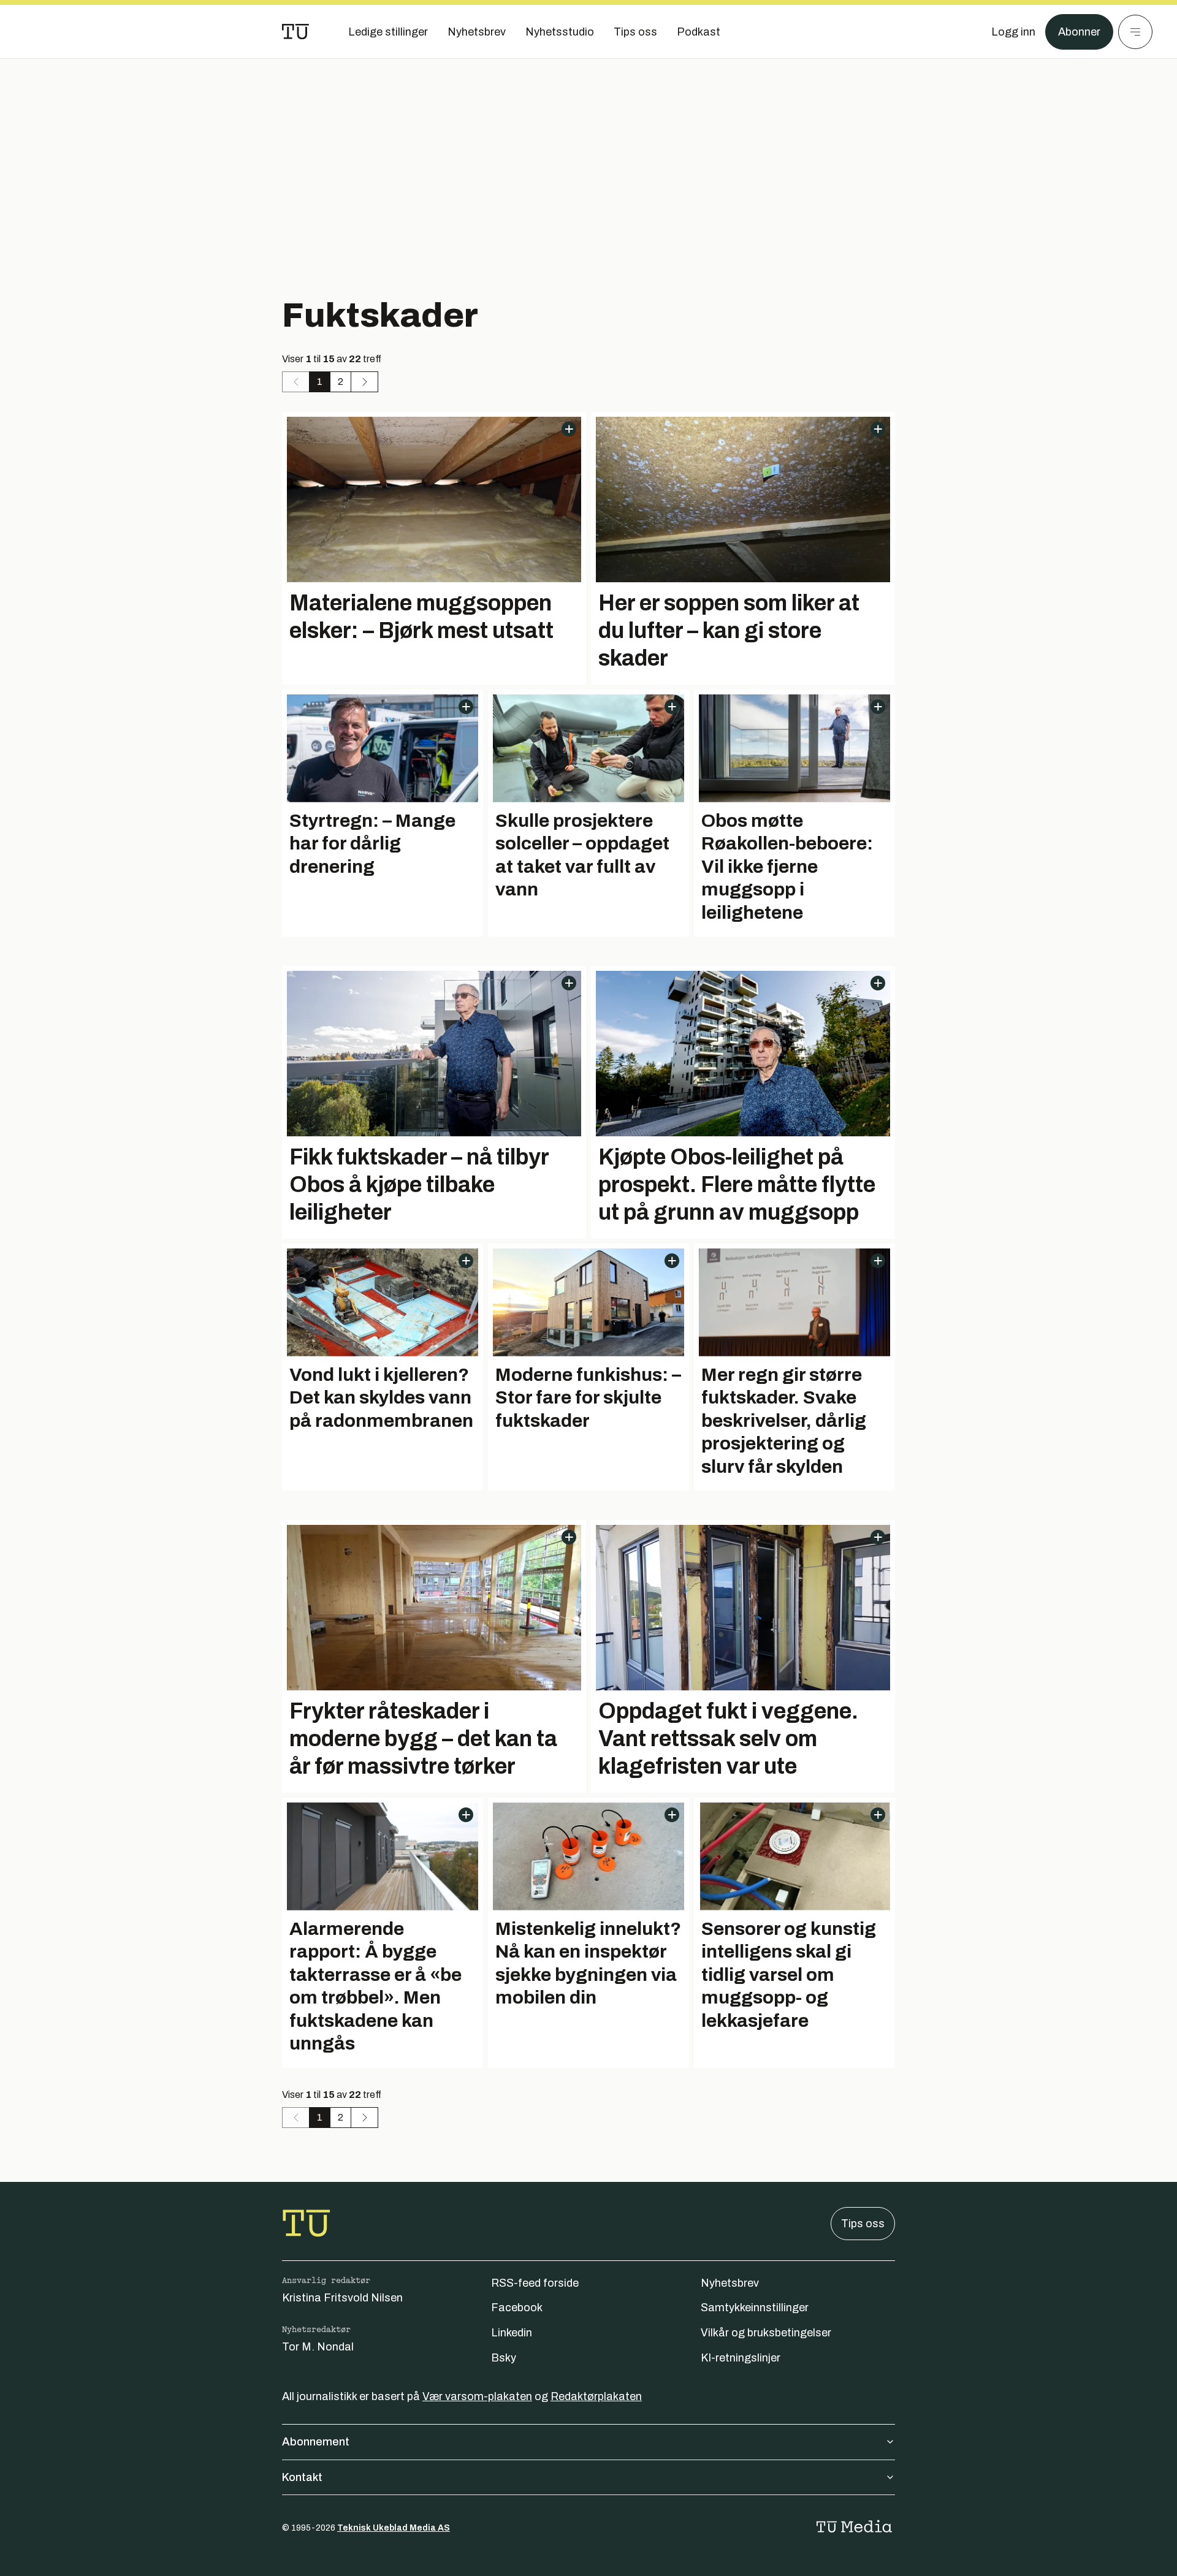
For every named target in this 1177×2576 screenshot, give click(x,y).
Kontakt (302, 2477)
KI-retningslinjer (741, 2358)
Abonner (1079, 32)
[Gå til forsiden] (295, 32)
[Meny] (1135, 32)
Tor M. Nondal (318, 2347)
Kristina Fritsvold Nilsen (342, 2298)
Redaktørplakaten (596, 2396)
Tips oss (863, 2224)
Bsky (504, 2358)
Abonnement (316, 2442)
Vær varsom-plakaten (477, 2396)
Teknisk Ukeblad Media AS (394, 2528)
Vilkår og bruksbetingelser (766, 2333)
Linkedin (512, 2333)
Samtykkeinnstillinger (755, 2308)
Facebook (517, 2308)
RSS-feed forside (535, 2283)
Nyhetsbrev (730, 2283)
